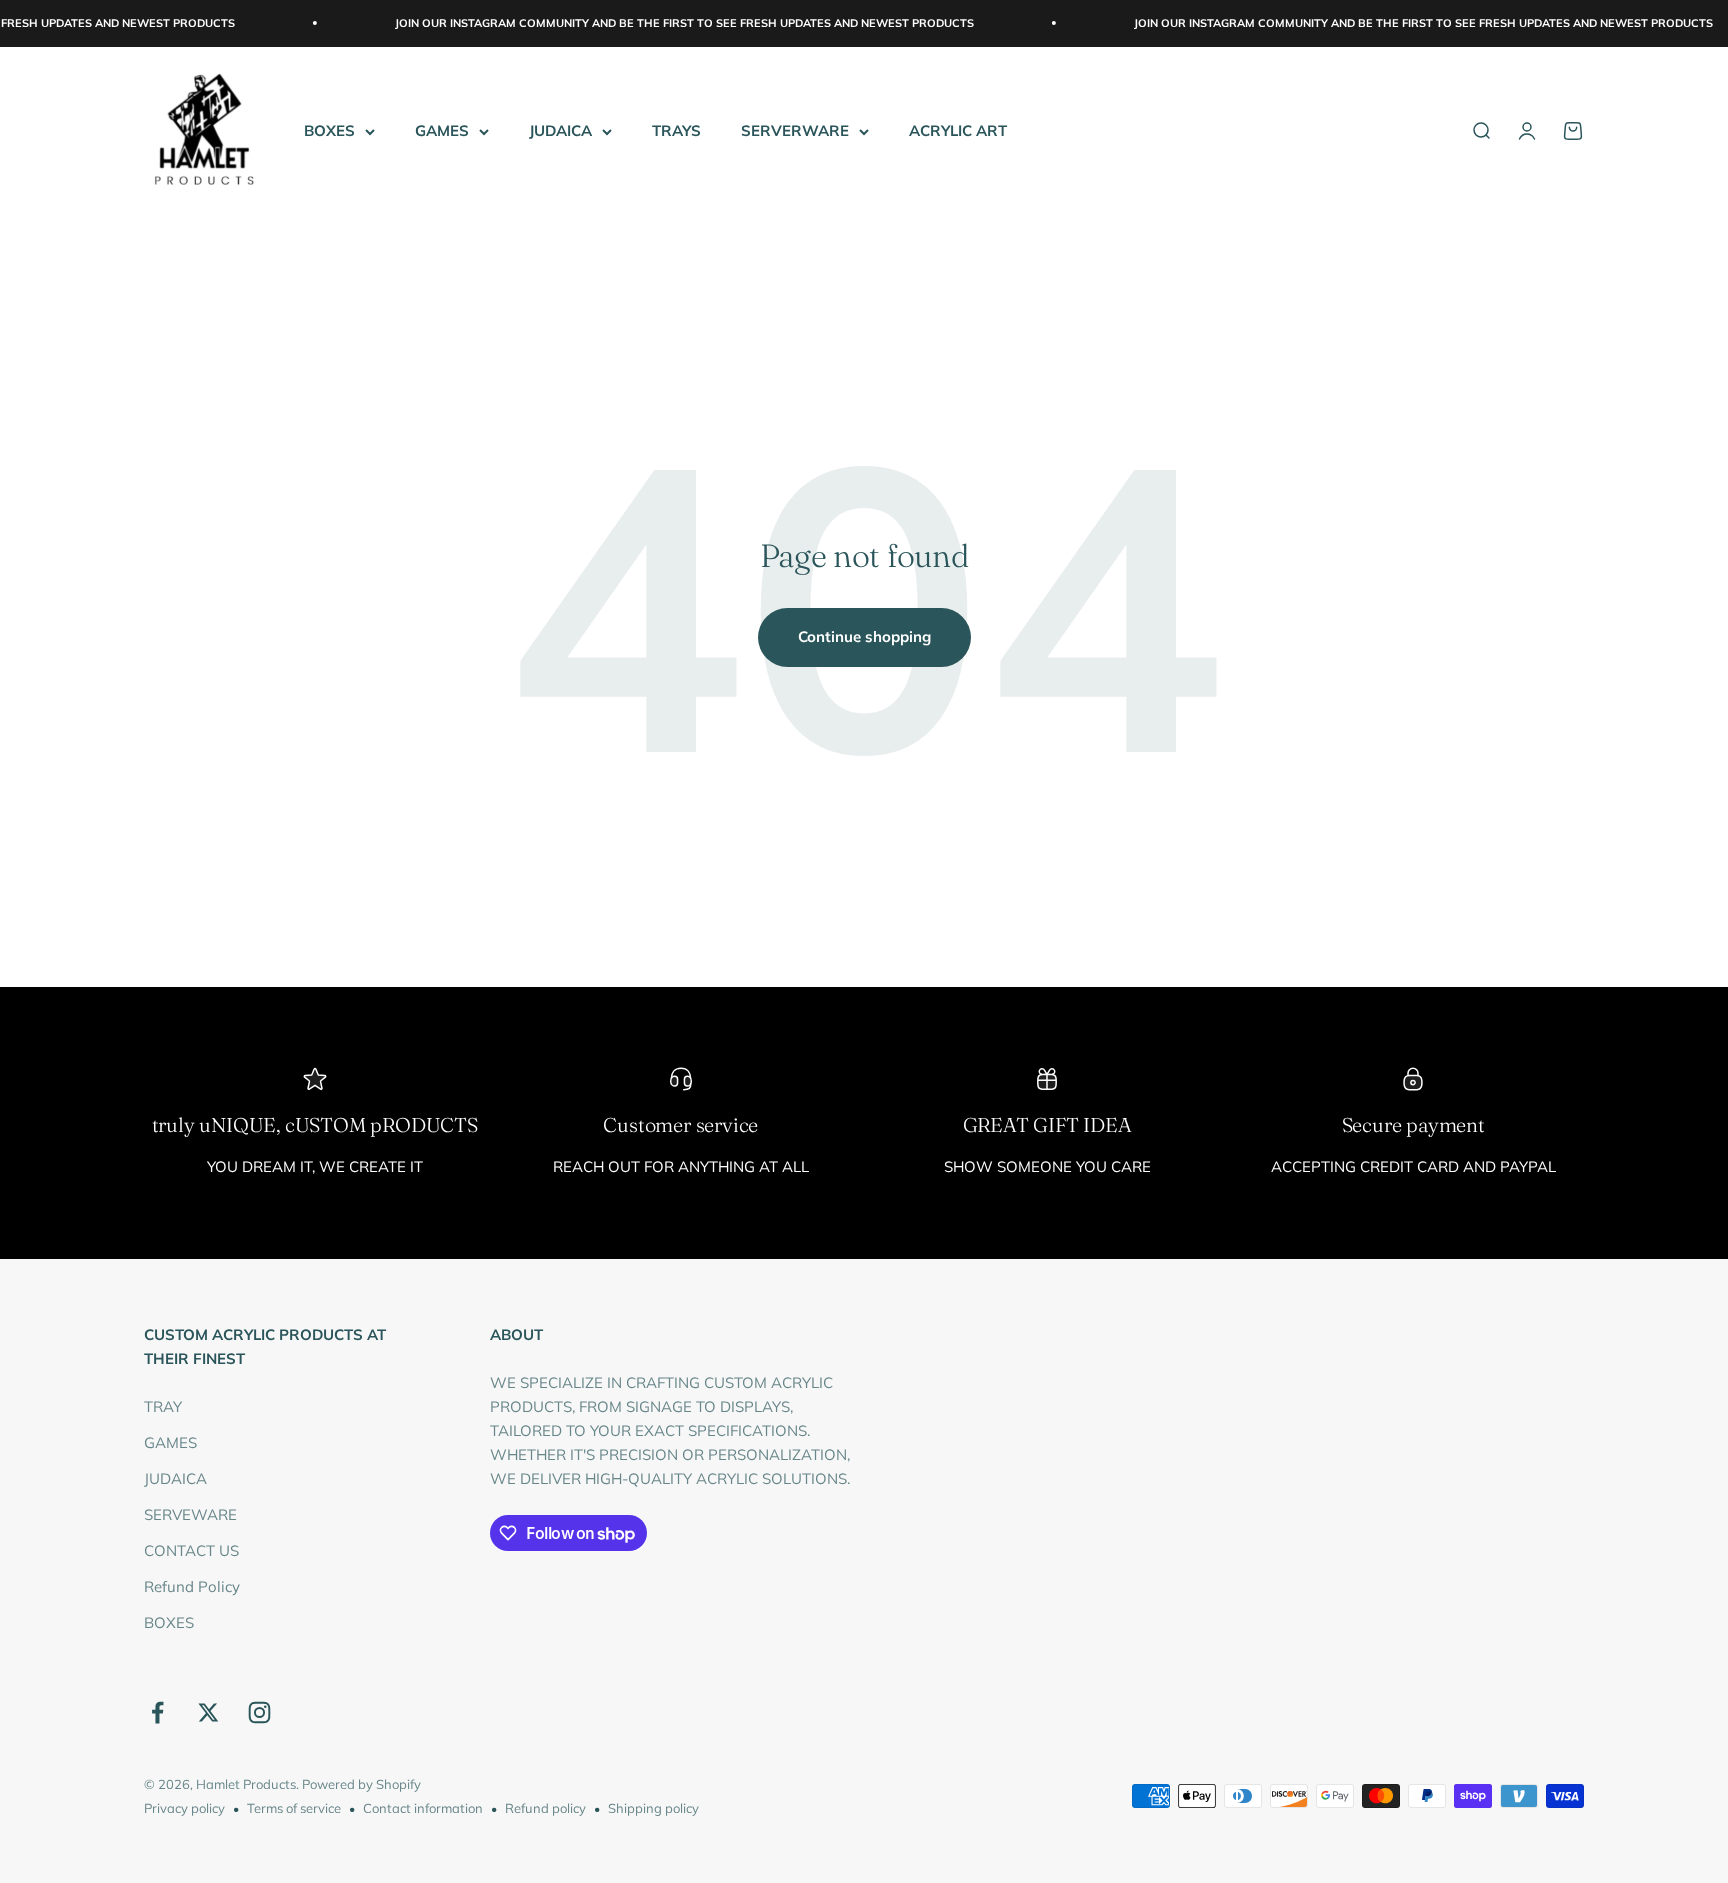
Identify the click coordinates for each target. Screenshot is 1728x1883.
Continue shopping (864, 636)
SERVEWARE (190, 1514)
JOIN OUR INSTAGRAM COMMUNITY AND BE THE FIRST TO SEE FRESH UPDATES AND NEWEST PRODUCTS (645, 23)
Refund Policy (192, 1586)
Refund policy (545, 1808)
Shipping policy (653, 1808)
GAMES (442, 130)
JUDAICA (560, 130)
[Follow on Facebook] (157, 1712)
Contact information (423, 1808)
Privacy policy (184, 1808)
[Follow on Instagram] (259, 1712)
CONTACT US (191, 1550)
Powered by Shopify (361, 1784)
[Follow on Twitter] (208, 1712)
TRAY (163, 1406)
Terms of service (294, 1808)
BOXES (329, 130)
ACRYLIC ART (958, 130)
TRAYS (676, 130)
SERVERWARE (795, 130)
